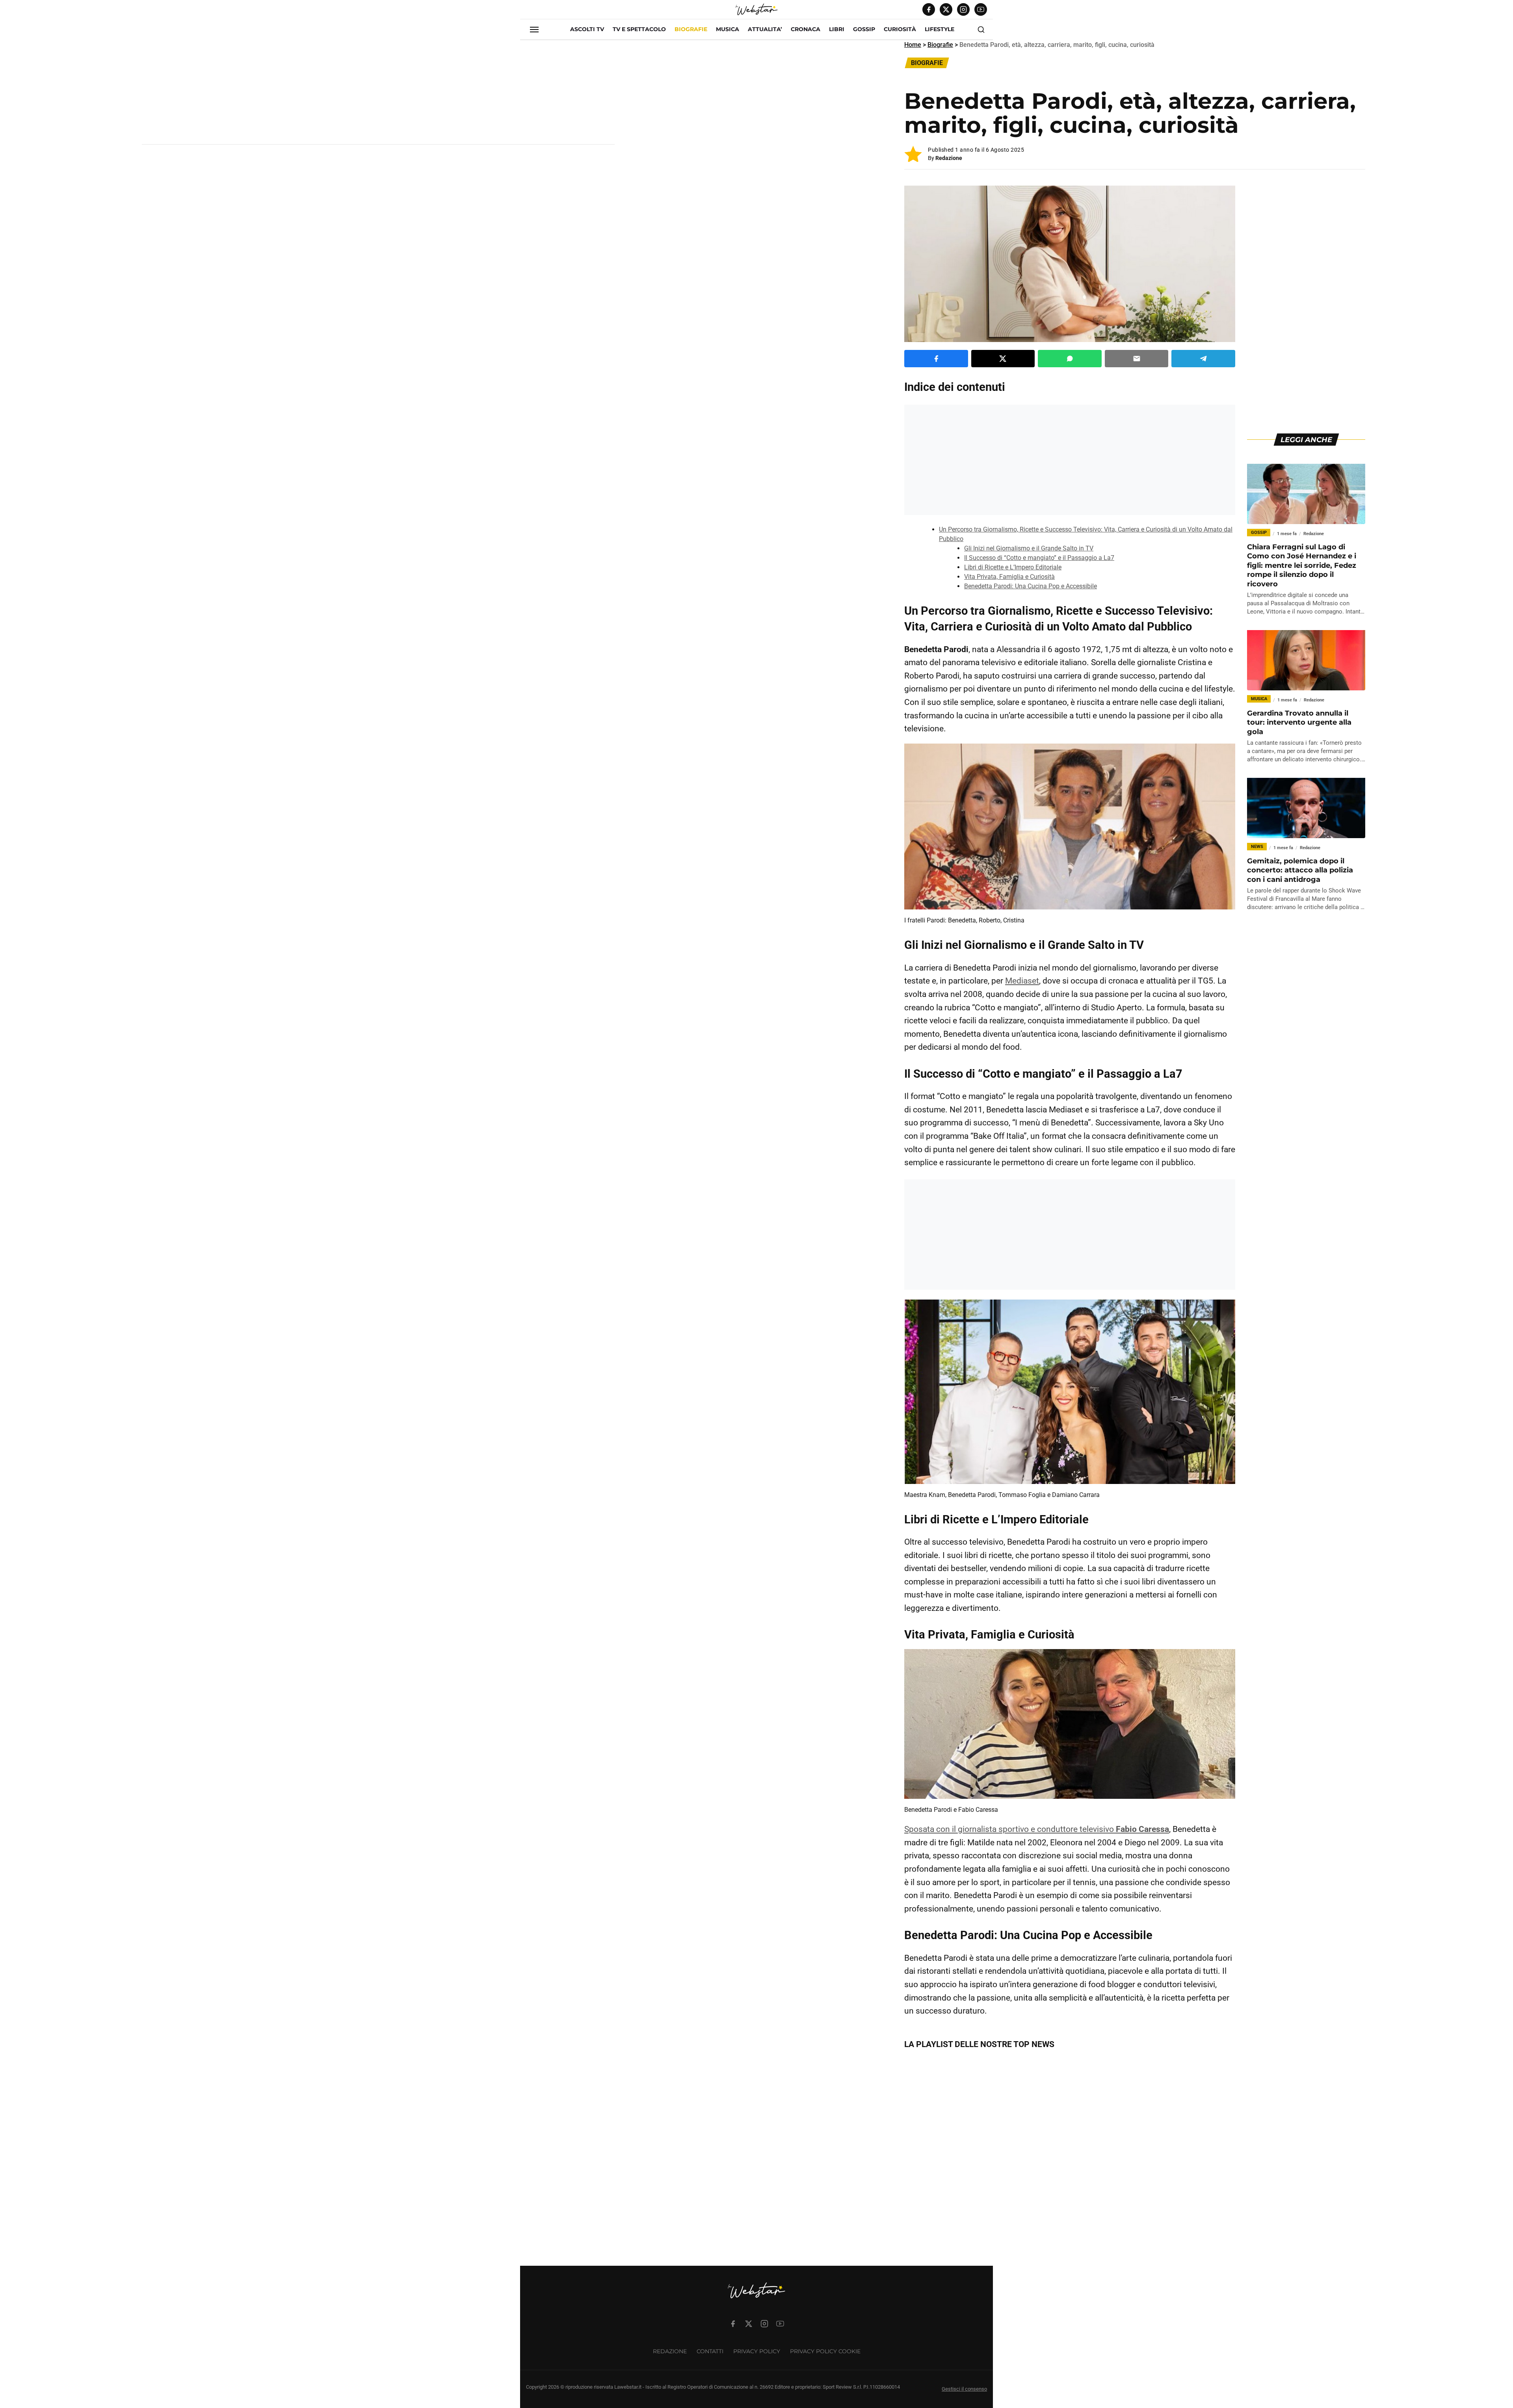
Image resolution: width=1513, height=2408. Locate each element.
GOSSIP (864, 29)
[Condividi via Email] (1137, 359)
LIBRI (837, 29)
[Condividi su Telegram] (1203, 359)
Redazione (949, 158)
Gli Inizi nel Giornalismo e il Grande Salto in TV (1029, 548)
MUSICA (728, 29)
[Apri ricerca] (981, 30)
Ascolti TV (587, 29)
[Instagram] (963, 9)
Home (913, 45)
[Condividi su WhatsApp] (1070, 359)
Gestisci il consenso (964, 2389)
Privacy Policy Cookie (825, 2351)
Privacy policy (757, 2351)
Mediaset (1022, 981)
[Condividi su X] (1003, 359)
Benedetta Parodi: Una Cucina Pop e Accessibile (1031, 586)
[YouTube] (981, 9)
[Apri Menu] (534, 30)
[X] (946, 9)
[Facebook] (929, 9)
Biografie (691, 29)
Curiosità (900, 29)
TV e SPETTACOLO (639, 29)
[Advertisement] (378, 95)
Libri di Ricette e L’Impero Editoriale (1013, 567)
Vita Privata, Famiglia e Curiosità (1009, 577)
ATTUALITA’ (765, 29)
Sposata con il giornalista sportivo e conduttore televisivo (1037, 1829)
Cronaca (806, 29)
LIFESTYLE (940, 29)
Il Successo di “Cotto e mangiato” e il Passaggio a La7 (1039, 558)
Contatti (710, 2351)
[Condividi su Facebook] (936, 359)
